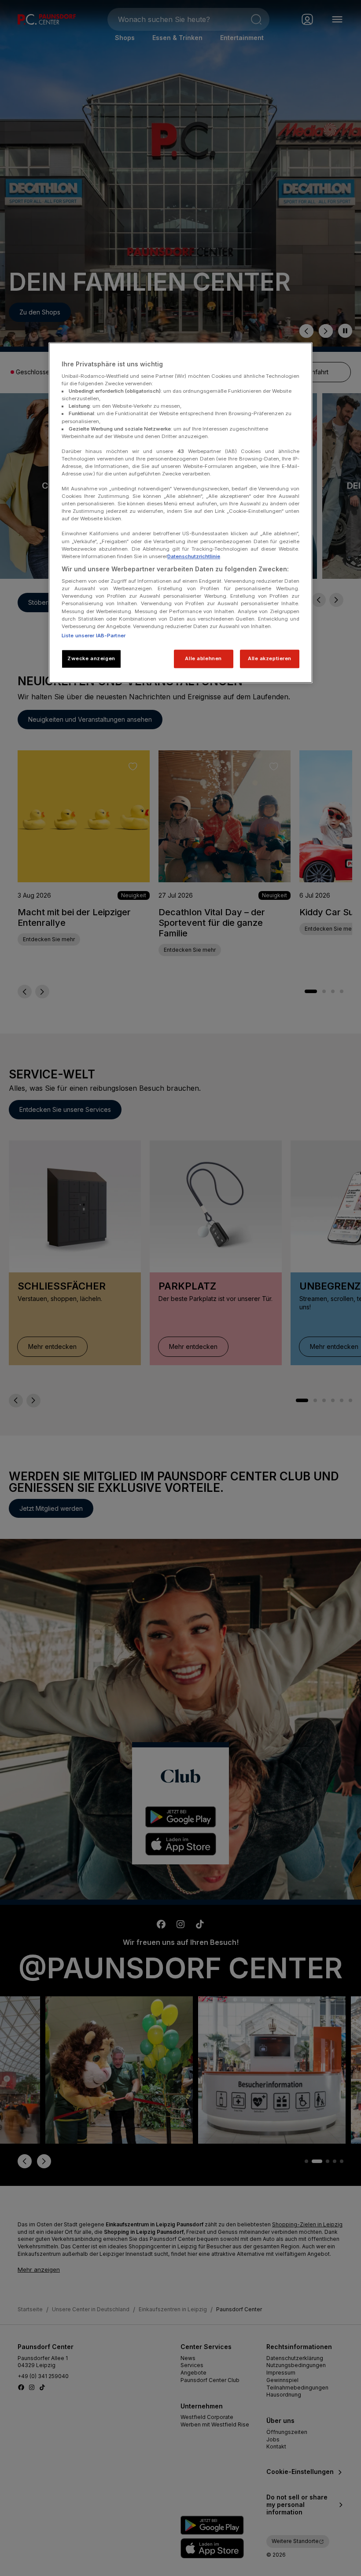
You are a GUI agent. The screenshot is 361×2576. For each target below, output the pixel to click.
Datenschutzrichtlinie (194, 556)
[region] (180, 513)
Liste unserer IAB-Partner (94, 636)
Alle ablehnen (203, 658)
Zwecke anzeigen (91, 658)
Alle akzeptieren (270, 658)
